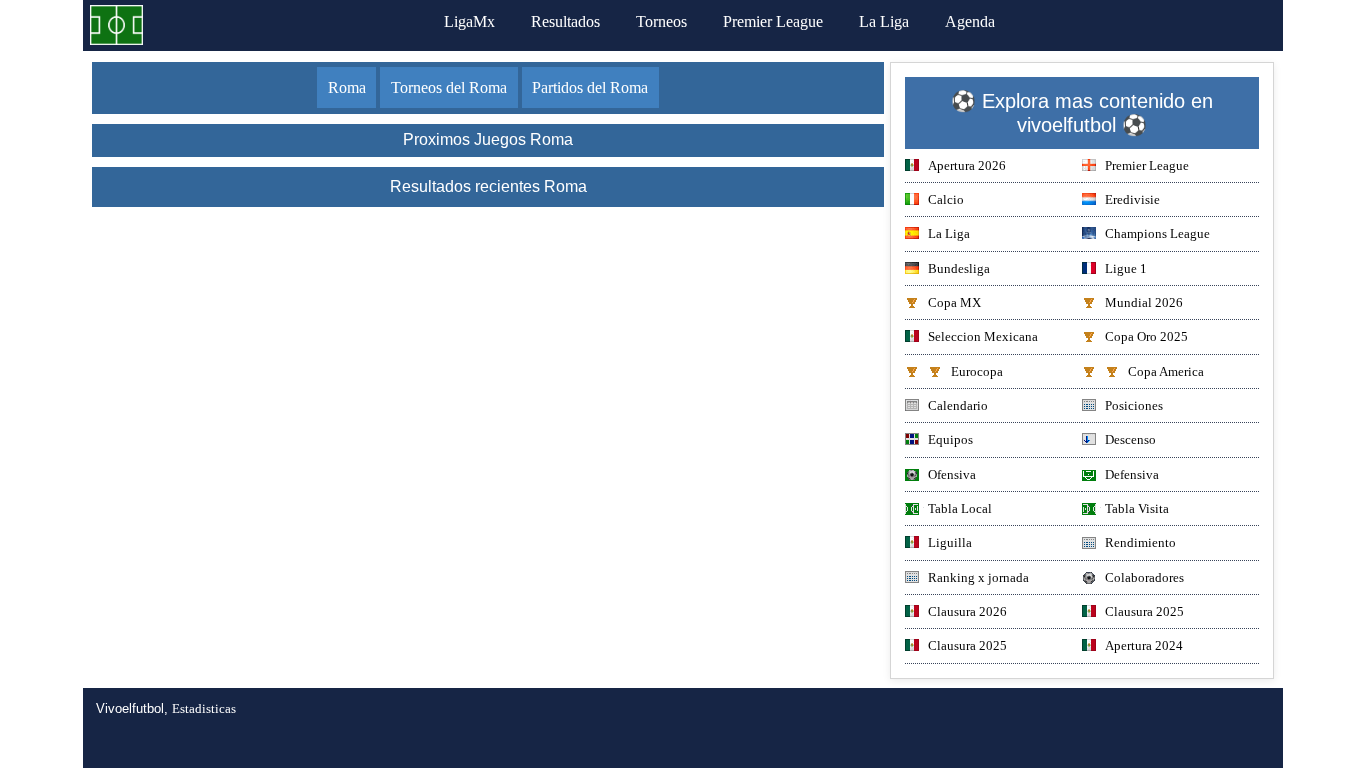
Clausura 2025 (1144, 611)
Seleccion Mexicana (983, 336)
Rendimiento (1140, 542)
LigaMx (469, 21)
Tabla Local (960, 508)
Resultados (565, 21)
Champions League (1157, 233)
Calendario (958, 405)
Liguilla (950, 542)
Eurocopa (977, 371)
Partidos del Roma (590, 87)
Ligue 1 (1126, 268)
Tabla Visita (1137, 508)
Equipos (950, 439)
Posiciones (1134, 405)
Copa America (1166, 371)
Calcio (946, 199)
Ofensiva (952, 474)
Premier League (773, 21)
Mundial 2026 (1144, 302)
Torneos (661, 21)
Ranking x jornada (978, 577)
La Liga (884, 21)
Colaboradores (1144, 577)
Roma (347, 87)
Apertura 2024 (1144, 645)
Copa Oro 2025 (1146, 336)
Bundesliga (959, 268)
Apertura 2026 (967, 165)
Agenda (970, 21)
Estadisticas (204, 708)
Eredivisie (1132, 199)
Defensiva (1132, 474)
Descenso (1130, 439)
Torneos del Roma (449, 87)
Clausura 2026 (967, 611)
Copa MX (954, 302)
